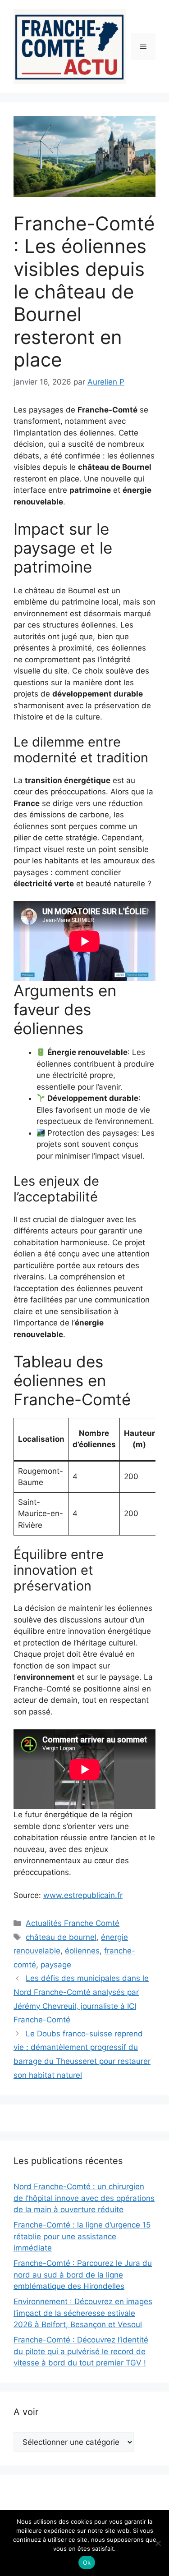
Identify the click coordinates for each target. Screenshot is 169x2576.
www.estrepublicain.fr (83, 1895)
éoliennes (82, 1951)
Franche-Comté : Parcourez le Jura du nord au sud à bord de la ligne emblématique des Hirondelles (83, 2275)
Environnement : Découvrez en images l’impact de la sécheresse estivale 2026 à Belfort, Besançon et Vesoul (83, 2313)
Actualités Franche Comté (73, 1923)
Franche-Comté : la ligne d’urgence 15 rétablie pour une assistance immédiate (82, 2236)
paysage (56, 1965)
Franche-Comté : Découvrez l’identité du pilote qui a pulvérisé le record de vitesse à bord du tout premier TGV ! (81, 2351)
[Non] (158, 2543)
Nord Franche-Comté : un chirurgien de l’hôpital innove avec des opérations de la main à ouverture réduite (84, 2198)
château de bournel (61, 1937)
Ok (87, 2562)
